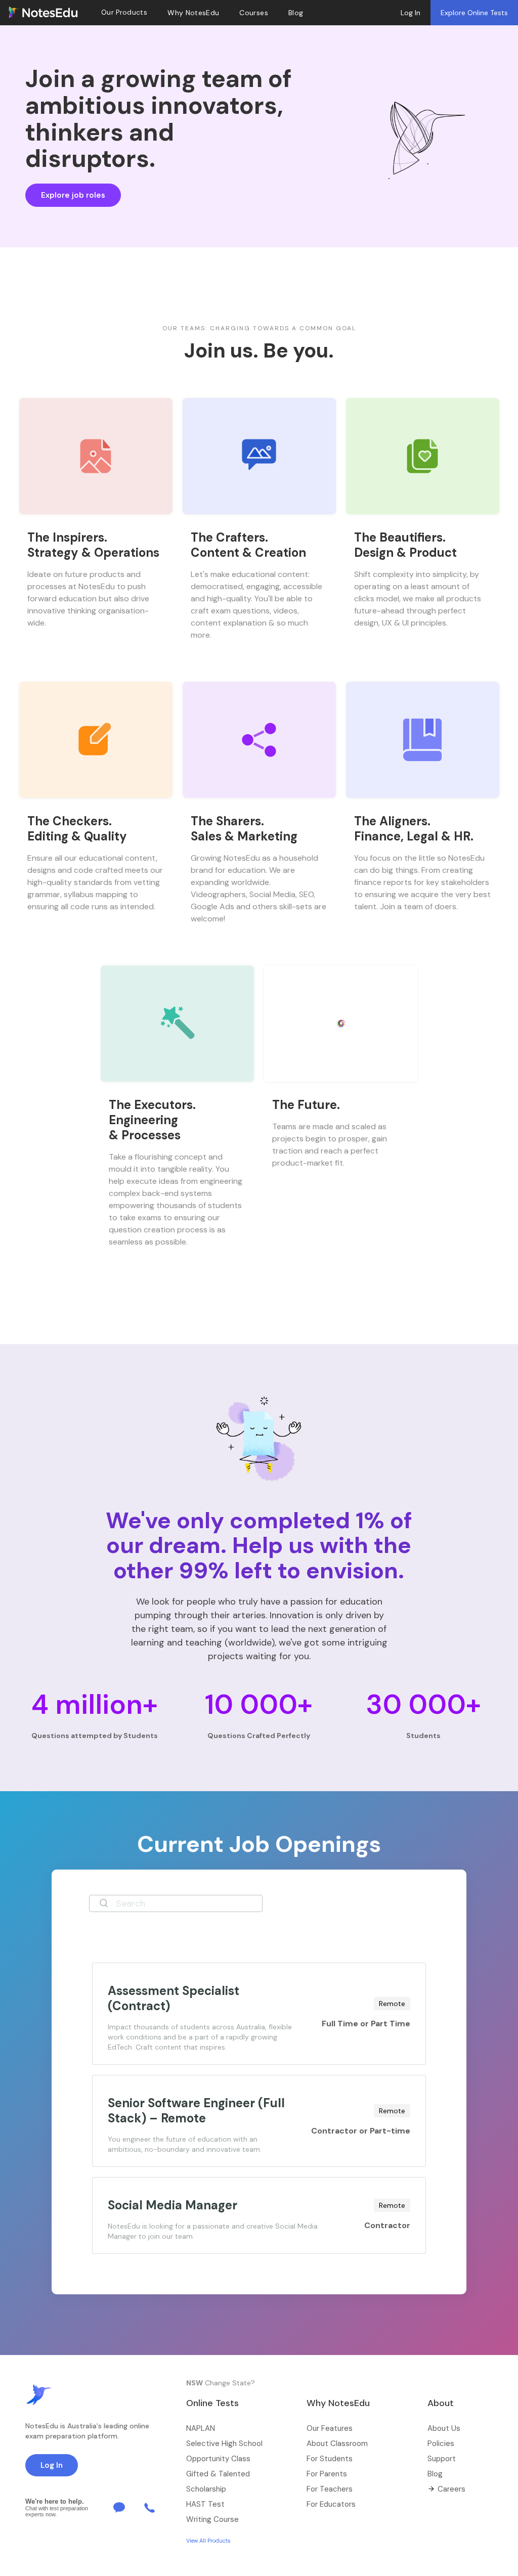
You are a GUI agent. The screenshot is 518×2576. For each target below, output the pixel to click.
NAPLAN (201, 2428)
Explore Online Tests (474, 13)
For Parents (327, 2474)
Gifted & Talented (218, 2474)
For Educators (331, 2504)
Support (442, 2459)
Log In (411, 13)
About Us (444, 2428)
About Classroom (337, 2444)
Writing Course (212, 2519)
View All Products (208, 2541)
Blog (435, 2474)
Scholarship (206, 2489)
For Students (330, 2459)
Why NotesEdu (193, 13)
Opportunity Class (218, 2459)
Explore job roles (73, 195)
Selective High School (224, 2444)
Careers (451, 2489)
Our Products (124, 12)
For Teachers (330, 2489)
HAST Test (205, 2504)
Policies (441, 2444)
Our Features (330, 2428)
